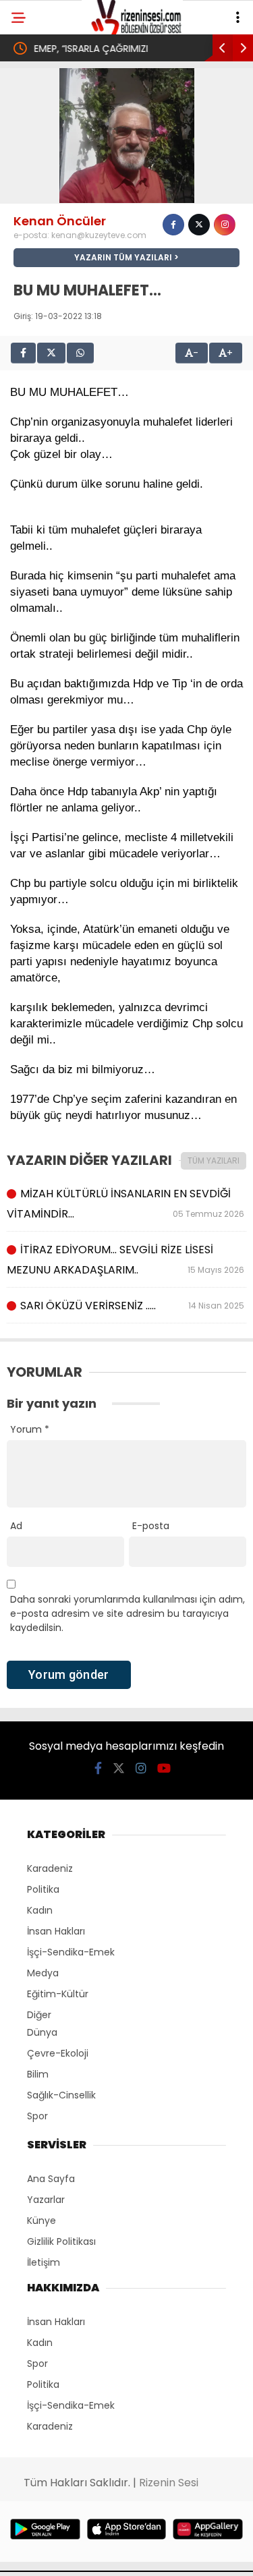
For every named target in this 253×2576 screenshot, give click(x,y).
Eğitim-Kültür (58, 1994)
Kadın (40, 1910)
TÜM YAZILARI (214, 1161)
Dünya (42, 2032)
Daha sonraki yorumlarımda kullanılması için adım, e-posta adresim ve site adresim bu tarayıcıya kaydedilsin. (128, 1613)
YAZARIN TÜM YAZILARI (123, 257)
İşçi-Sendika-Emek (71, 1952)
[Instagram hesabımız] (141, 1768)
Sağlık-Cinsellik (61, 2095)
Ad (16, 1526)
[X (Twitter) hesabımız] (119, 1768)
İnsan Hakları (56, 1931)
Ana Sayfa (51, 2179)
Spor (37, 2116)
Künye (41, 2221)
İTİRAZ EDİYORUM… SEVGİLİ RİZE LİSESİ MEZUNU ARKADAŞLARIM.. (126, 1260)
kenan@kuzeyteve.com (99, 235)
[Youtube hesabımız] (164, 1768)
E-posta (151, 1526)
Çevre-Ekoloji (58, 2053)
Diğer (39, 2015)
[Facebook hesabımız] (98, 1768)
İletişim (44, 2262)
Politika (43, 1889)
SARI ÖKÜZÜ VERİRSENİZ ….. (132, 1306)
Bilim (38, 2074)
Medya (43, 1973)
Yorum (30, 1429)
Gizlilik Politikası (61, 2241)
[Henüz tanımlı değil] (173, 225)
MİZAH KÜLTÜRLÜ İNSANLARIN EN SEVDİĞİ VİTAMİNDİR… (126, 1204)
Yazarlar (46, 2200)
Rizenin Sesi (169, 2483)
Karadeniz (50, 1868)
